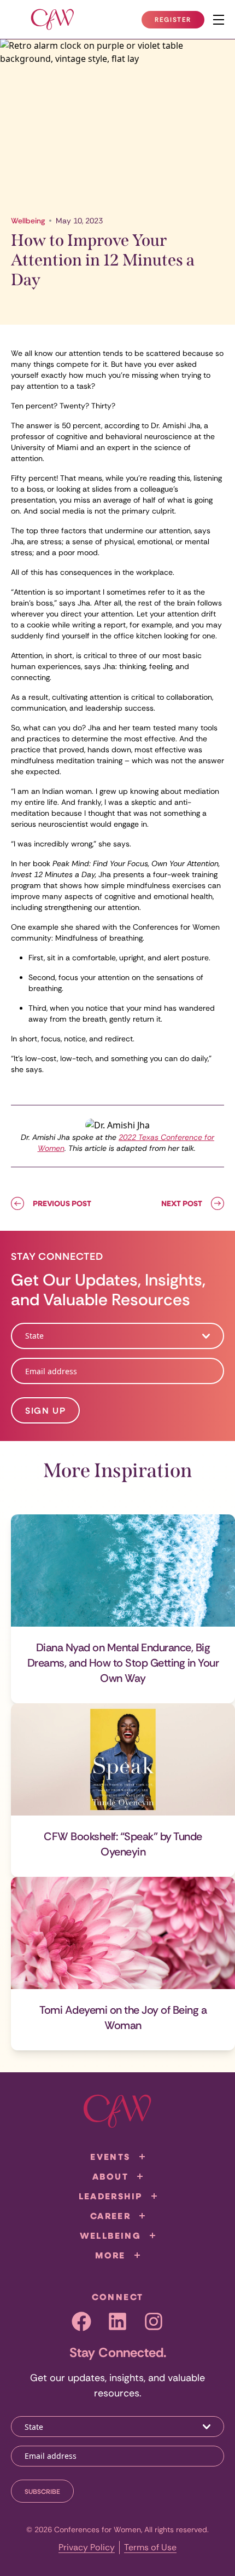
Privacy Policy (87, 2547)
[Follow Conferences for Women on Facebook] (81, 2321)
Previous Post (62, 1203)
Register (179, 22)
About (110, 2176)
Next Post (182, 1203)
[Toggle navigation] (219, 20)
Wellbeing (28, 221)
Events (110, 2157)
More (110, 2255)
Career (110, 2216)
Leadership (111, 2196)
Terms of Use (150, 2547)
